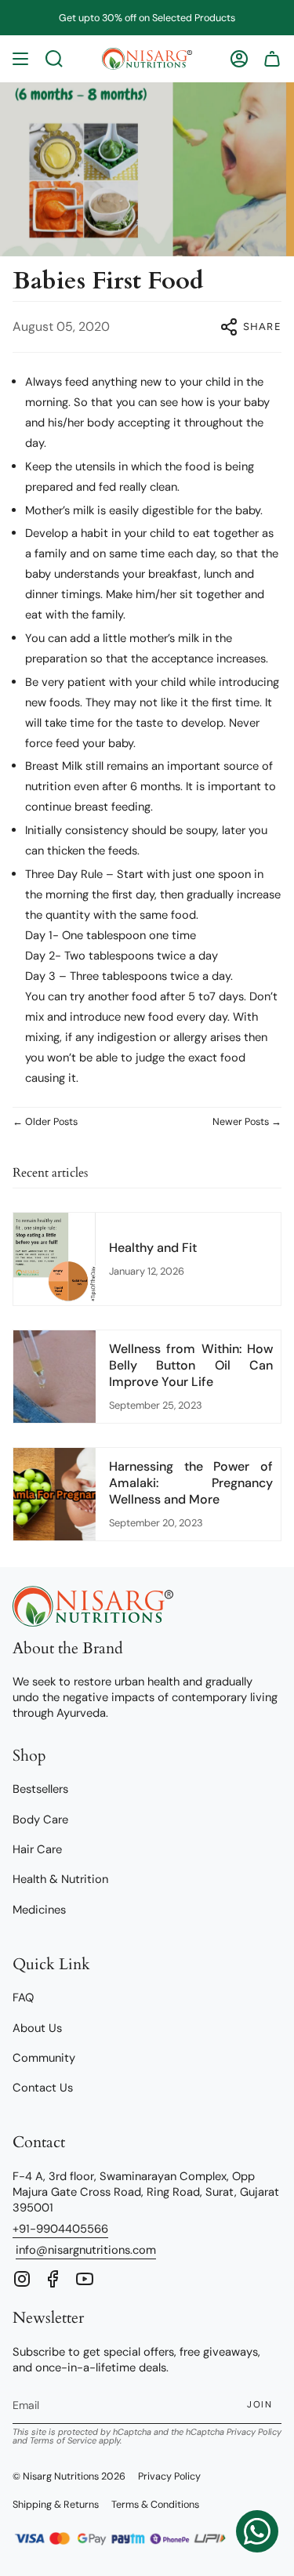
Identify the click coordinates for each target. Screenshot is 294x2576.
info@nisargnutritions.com (86, 2250)
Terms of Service (63, 2440)
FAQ (23, 1997)
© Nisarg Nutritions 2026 (69, 2476)
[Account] (239, 59)
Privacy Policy (254, 2432)
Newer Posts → (247, 1122)
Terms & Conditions (155, 2505)
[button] (54, 59)
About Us (37, 2028)
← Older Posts (45, 1122)
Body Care (40, 1820)
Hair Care (37, 1849)
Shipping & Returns (56, 2505)
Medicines (39, 1910)
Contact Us (43, 2088)
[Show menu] (20, 59)
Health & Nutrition (60, 1879)
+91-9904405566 (60, 2229)
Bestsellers (40, 1789)
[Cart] (272, 59)
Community (44, 2058)
